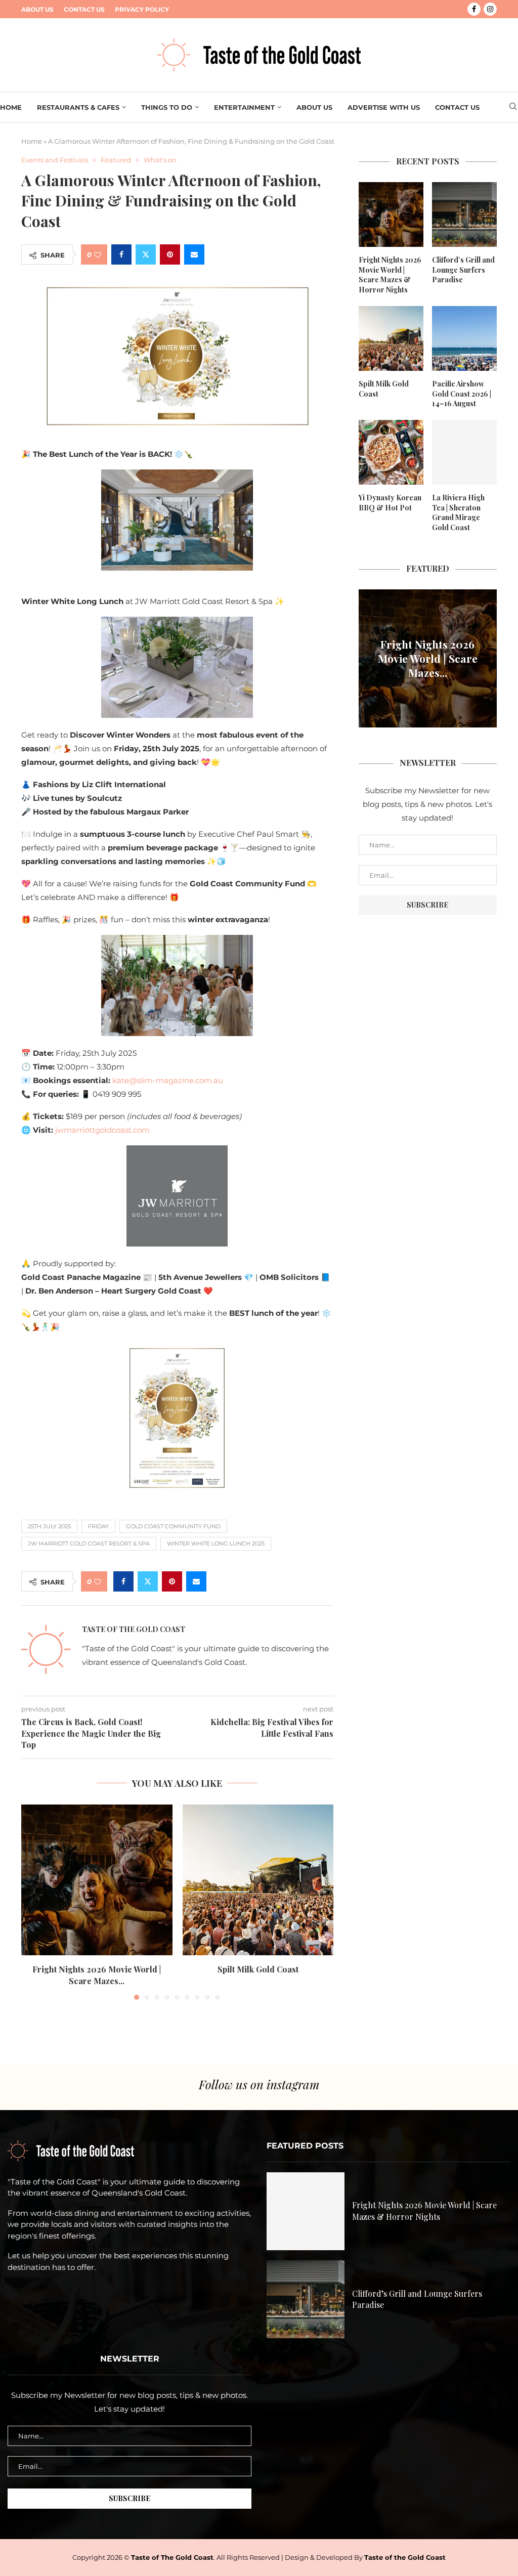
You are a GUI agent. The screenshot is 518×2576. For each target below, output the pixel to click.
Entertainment (244, 107)
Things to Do (167, 107)
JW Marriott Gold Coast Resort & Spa (89, 1543)
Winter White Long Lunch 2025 (216, 1543)
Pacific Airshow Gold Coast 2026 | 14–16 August (462, 394)
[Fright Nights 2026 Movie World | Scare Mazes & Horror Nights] (97, 1880)
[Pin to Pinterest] (170, 254)
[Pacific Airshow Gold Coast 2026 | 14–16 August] (464, 338)
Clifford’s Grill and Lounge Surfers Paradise (463, 270)
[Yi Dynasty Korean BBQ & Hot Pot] (391, 452)
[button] (35, 1902)
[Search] (513, 107)
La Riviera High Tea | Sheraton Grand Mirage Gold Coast (458, 512)
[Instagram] (490, 9)
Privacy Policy (142, 9)
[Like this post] (98, 255)
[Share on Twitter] (146, 254)
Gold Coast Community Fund (173, 1526)
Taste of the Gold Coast (134, 1629)
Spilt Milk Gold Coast (258, 1969)
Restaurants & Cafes (78, 107)
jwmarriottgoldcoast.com (102, 1130)
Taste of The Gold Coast (172, 2557)
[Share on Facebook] (121, 254)
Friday (98, 1526)
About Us (37, 9)
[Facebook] (474, 9)
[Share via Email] (194, 254)
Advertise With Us (384, 107)
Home (11, 107)
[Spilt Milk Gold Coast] (258, 1880)
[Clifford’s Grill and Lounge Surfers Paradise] (464, 214)
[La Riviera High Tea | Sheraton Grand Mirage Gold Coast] (464, 452)
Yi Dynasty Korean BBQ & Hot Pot (390, 503)
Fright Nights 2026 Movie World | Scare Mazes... (97, 1975)
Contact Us (84, 9)
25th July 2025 (49, 1526)
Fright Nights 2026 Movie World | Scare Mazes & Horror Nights (390, 275)
